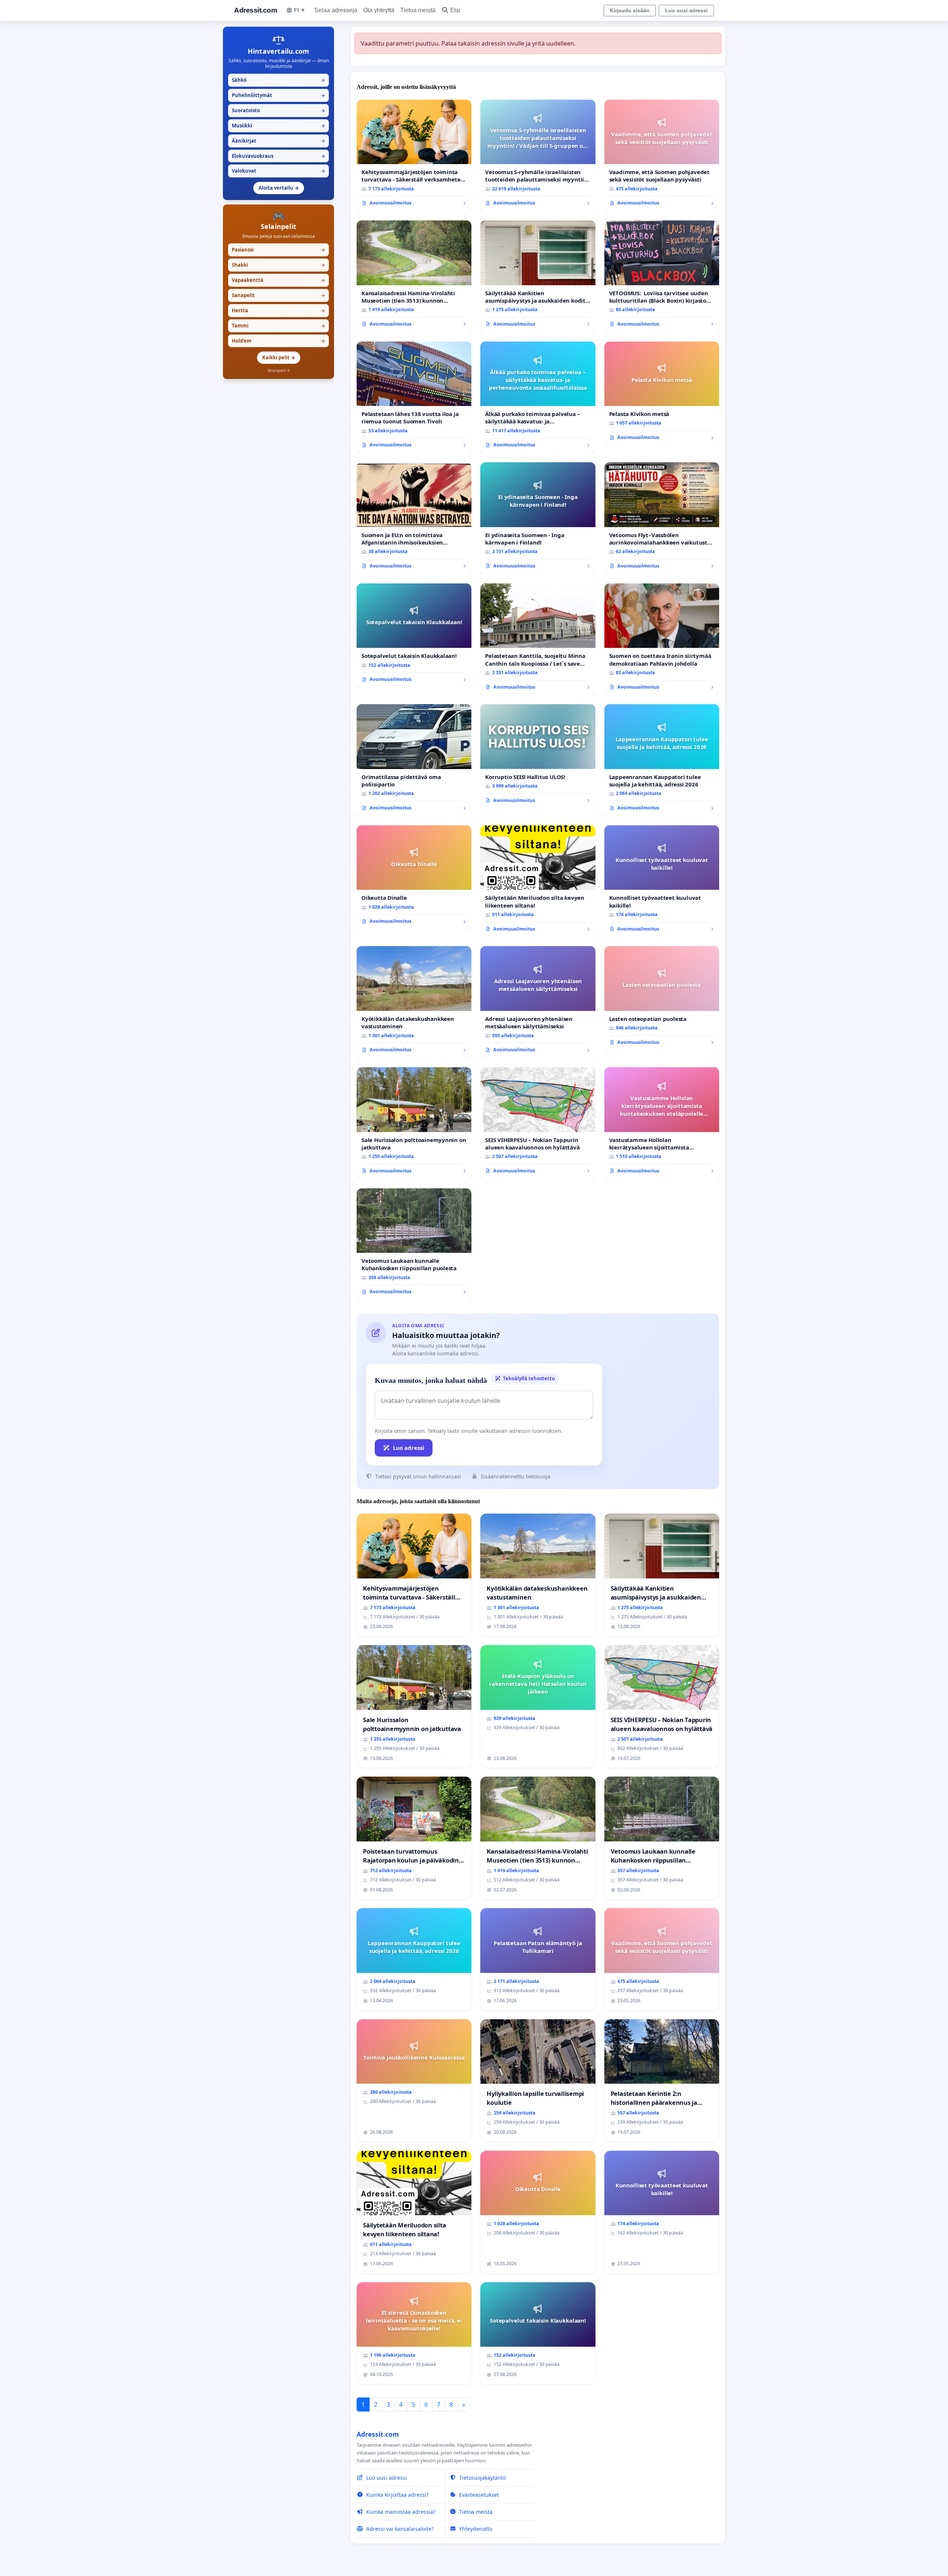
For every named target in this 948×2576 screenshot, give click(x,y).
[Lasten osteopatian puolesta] (662, 998)
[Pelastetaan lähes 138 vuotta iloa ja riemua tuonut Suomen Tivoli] (414, 398)
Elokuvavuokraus (278, 156)
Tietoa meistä (418, 10)
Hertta (278, 310)
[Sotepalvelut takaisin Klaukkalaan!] (414, 636)
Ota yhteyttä (379, 10)
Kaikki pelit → (279, 357)
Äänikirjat (278, 141)
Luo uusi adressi (686, 10)
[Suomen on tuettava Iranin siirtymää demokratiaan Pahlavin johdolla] (662, 640)
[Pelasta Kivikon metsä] (662, 394)
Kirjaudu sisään (630, 10)
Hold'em (278, 341)
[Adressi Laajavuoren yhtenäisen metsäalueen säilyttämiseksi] (538, 1002)
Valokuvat (278, 171)
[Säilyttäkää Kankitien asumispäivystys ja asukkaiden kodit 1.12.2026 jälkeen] (538, 277)
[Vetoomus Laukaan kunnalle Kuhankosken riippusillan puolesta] (414, 1244)
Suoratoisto (278, 110)
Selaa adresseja (336, 10)
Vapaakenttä (278, 280)
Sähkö (278, 80)
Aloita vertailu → (279, 188)
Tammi (278, 326)
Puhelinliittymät (278, 95)
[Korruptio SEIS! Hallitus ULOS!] (538, 756)
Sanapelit (278, 295)
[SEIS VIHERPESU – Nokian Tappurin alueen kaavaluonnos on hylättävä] (538, 1123)
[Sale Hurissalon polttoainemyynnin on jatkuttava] (414, 1123)
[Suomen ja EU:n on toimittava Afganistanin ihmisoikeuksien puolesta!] (414, 518)
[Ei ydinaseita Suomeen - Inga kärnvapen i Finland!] (538, 518)
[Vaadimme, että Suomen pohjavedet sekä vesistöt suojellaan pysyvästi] (662, 156)
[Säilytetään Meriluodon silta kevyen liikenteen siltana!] (538, 881)
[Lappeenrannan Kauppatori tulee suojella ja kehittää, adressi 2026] (662, 760)
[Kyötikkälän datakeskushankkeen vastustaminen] (414, 1002)
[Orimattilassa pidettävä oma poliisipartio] (414, 760)
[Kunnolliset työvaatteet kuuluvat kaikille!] (662, 881)
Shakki (278, 265)
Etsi (455, 10)
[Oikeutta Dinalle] (414, 878)
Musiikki (278, 126)
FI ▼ (300, 10)
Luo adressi (409, 1448)
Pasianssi (278, 250)
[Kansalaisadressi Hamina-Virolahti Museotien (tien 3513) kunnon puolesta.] (414, 277)
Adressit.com (256, 10)
